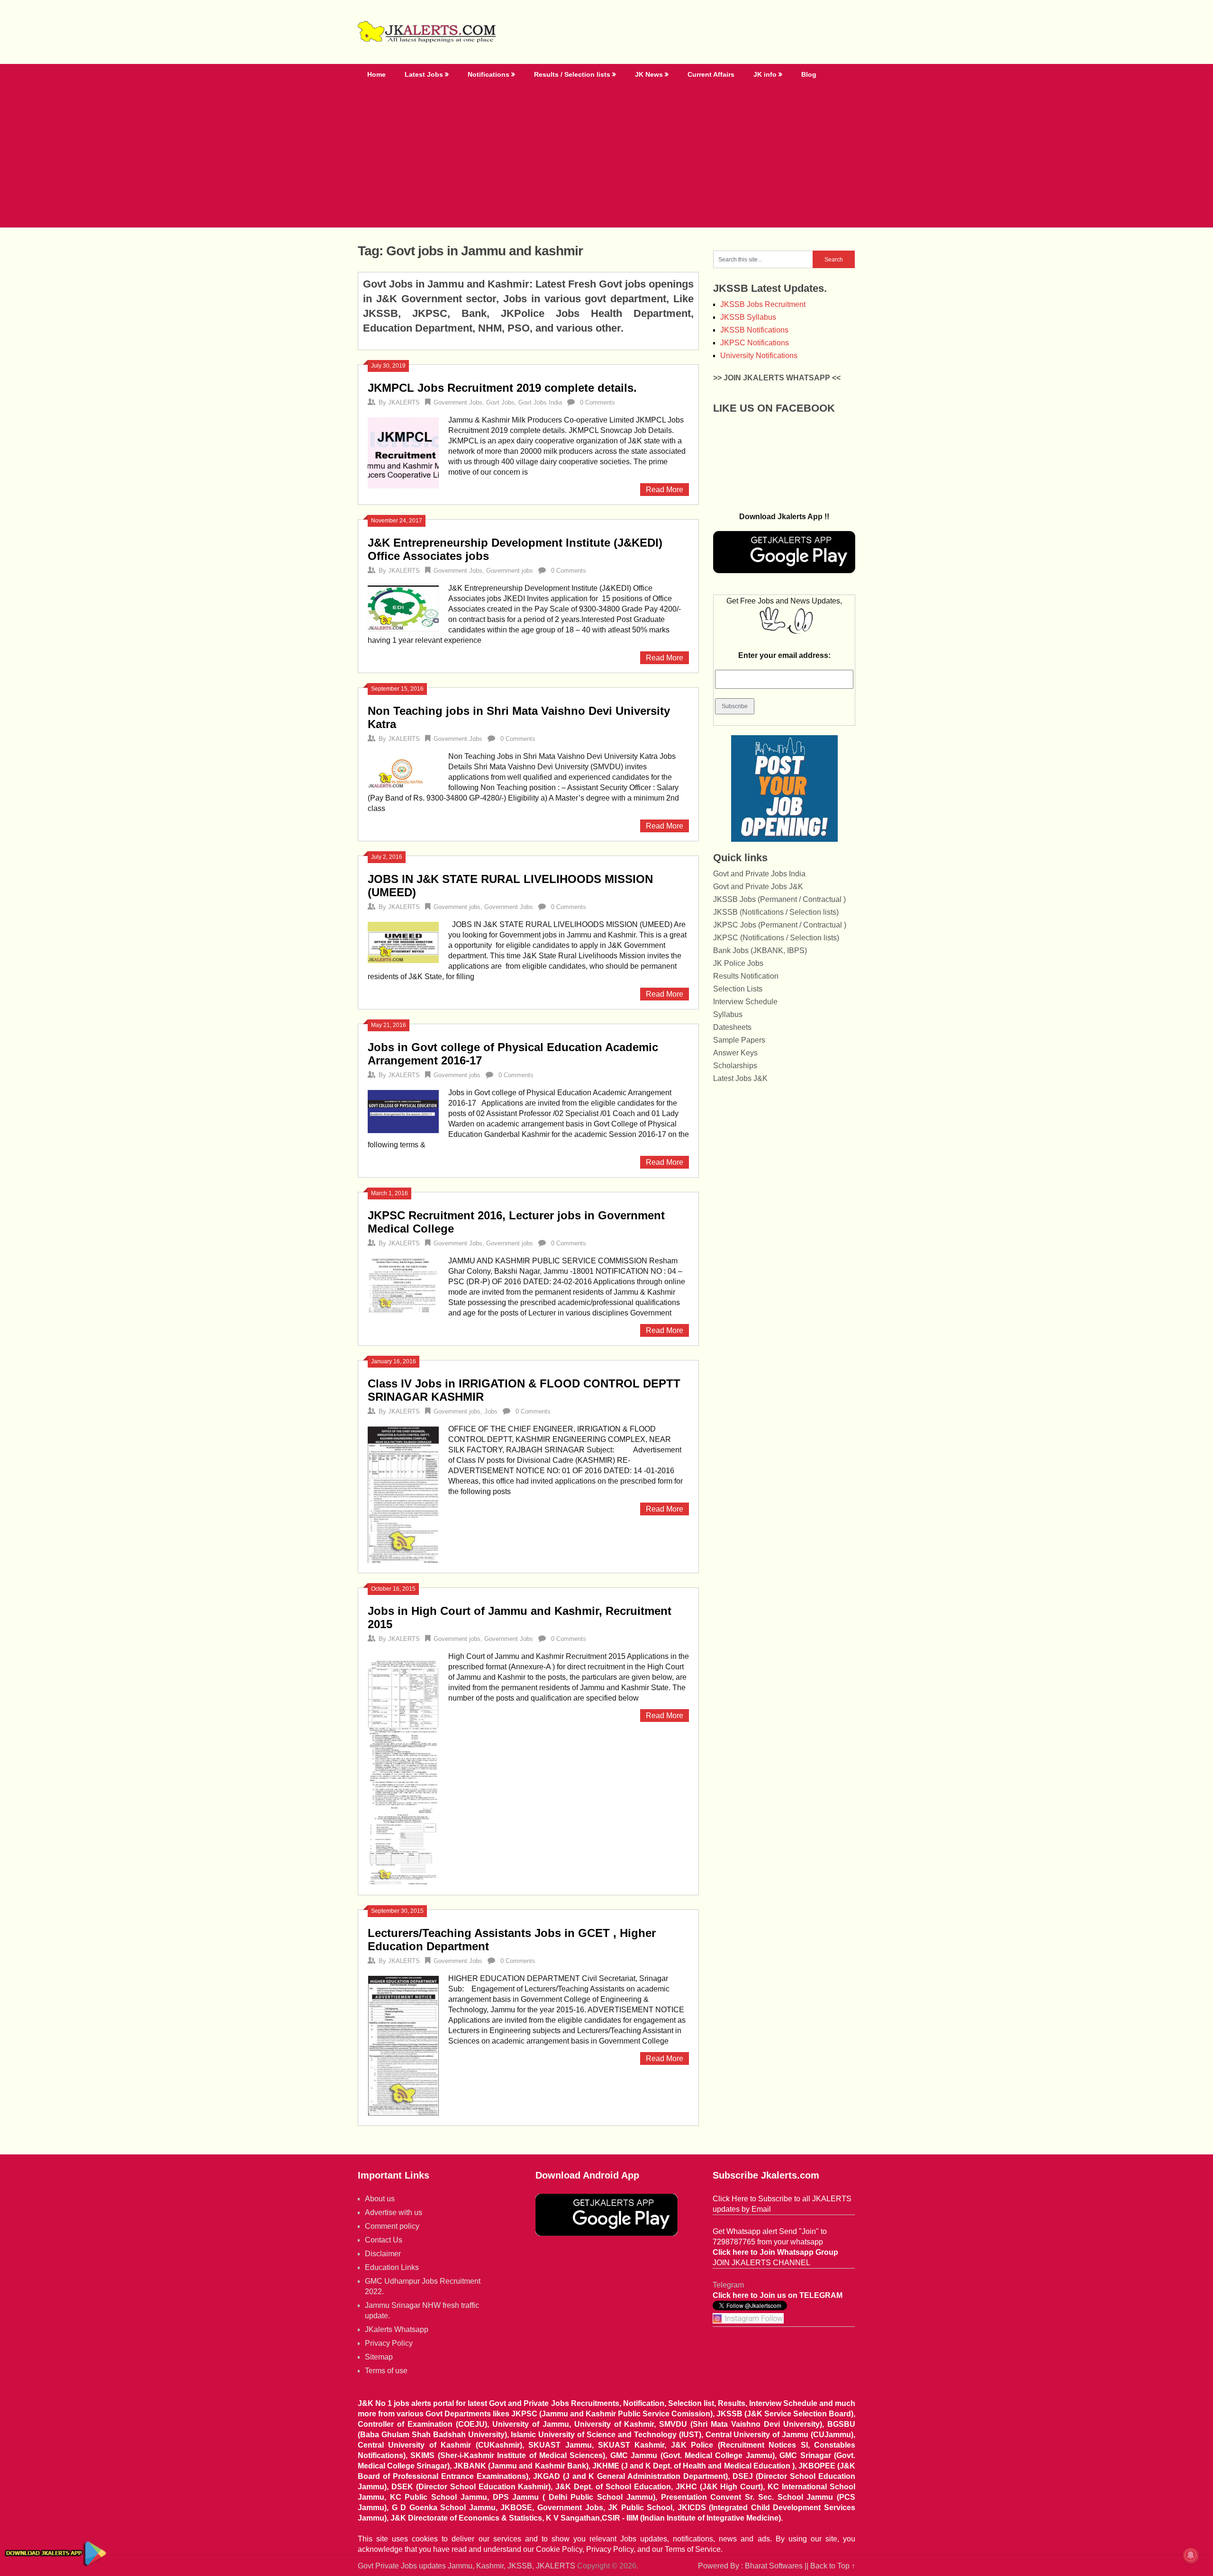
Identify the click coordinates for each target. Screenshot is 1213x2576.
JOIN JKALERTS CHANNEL (761, 2263)
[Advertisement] (606, 156)
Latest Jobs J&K (740, 1078)
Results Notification (746, 976)
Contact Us (384, 2240)
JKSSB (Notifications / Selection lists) (776, 912)
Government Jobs (458, 402)
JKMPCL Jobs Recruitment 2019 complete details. (502, 388)
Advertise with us (394, 2212)
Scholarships (735, 1066)
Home (376, 74)
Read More (665, 490)
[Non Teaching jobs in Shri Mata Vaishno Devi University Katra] (403, 770)
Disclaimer (383, 2254)
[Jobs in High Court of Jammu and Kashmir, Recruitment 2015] (403, 1768)
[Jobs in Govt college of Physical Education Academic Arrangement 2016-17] (403, 1110)
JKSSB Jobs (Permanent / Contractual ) (779, 899)
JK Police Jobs (738, 963)
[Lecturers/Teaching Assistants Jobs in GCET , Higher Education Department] (403, 2045)
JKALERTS (404, 402)
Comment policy (392, 2226)
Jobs (491, 1411)
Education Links (392, 2267)
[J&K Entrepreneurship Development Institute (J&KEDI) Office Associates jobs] (403, 607)
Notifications (489, 74)
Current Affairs (711, 74)
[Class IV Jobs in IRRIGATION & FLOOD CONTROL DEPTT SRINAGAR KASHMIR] (403, 1493)
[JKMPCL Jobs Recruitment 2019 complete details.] (403, 452)
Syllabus (728, 1014)
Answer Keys (735, 1053)
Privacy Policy (389, 2343)
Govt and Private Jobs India (759, 874)
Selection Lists (738, 989)
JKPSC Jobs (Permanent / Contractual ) (780, 925)
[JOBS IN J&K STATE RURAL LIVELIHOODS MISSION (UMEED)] (403, 941)
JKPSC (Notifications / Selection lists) (776, 938)
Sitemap (379, 2357)
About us (380, 2199)
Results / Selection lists (572, 74)
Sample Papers (739, 1040)
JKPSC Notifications (755, 343)
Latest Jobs (424, 74)
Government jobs (510, 571)
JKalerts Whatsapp (397, 2329)
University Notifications (759, 356)
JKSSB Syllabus (748, 317)
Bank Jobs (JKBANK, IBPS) (760, 950)
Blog (809, 74)
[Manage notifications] (1191, 2555)
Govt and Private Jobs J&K (758, 887)
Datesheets (732, 1027)
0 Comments (597, 402)
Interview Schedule (745, 1002)
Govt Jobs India (540, 402)
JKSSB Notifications (754, 330)
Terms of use (386, 2371)
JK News (649, 74)
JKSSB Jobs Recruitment (763, 304)
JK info (765, 74)
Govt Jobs (500, 402)
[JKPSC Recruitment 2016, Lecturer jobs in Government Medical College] (403, 1285)
